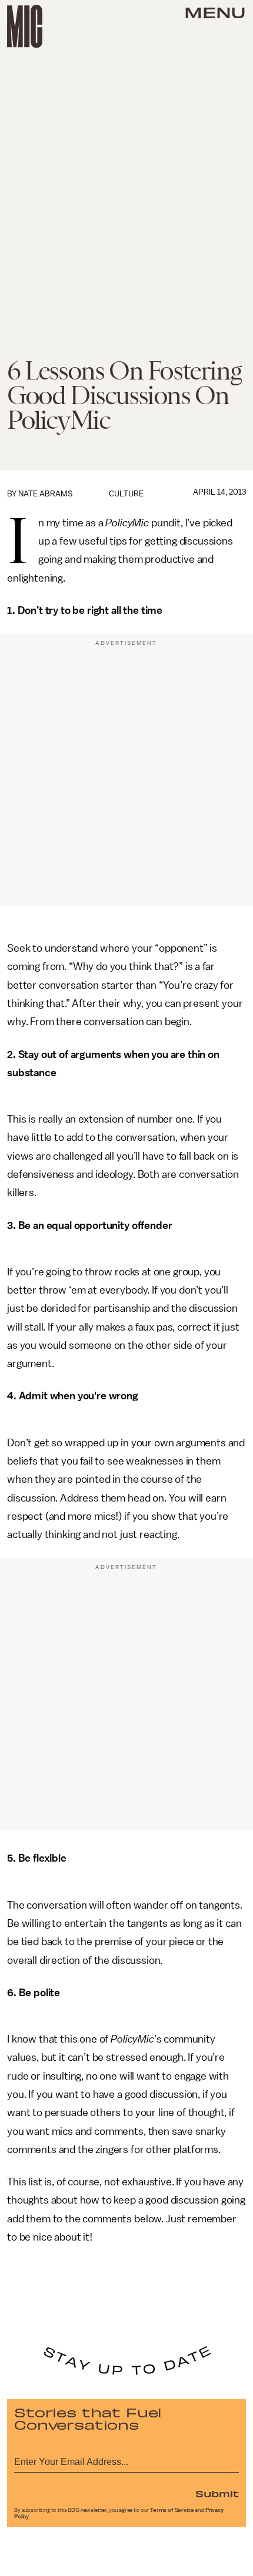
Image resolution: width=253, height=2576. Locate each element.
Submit (217, 2493)
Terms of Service (172, 2510)
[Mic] (25, 26)
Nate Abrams (46, 494)
